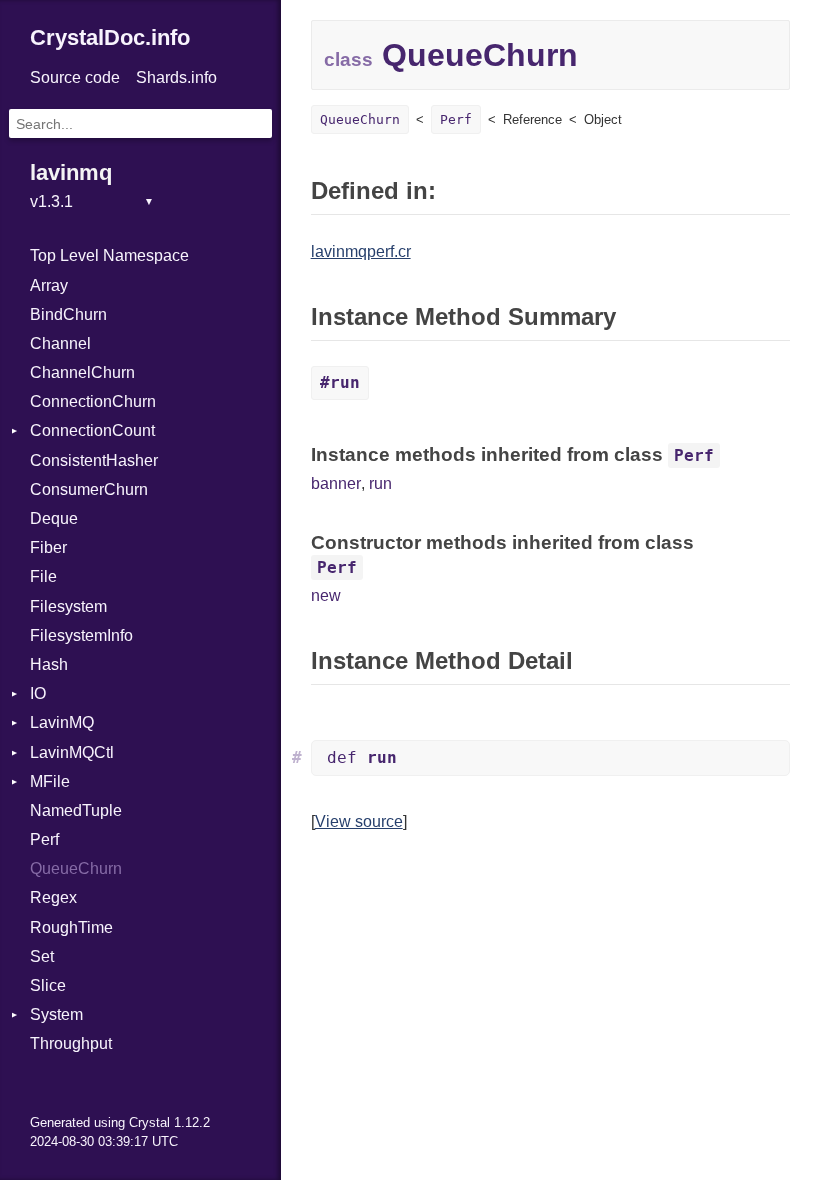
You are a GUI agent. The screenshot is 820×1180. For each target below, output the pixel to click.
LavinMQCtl (72, 752)
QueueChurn (76, 868)
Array (49, 285)
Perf (44, 839)
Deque (54, 518)
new (326, 595)
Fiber (48, 547)
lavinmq (71, 172)
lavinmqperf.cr (361, 251)
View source (359, 821)
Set (42, 956)
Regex (53, 897)
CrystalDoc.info (110, 37)
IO (38, 693)
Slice (48, 985)
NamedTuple (76, 810)
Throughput (71, 1043)
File (43, 576)
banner (336, 483)
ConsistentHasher (94, 460)
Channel (60, 343)
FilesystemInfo (81, 635)
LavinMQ (62, 722)
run (380, 483)
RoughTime (71, 927)
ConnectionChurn (93, 401)
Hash (49, 664)
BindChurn (68, 314)
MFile (50, 781)
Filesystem (68, 606)
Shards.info (176, 77)
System (56, 1014)
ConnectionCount (92, 430)
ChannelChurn (82, 372)
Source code (75, 77)
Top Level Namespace (109, 255)
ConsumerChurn (89, 489)
